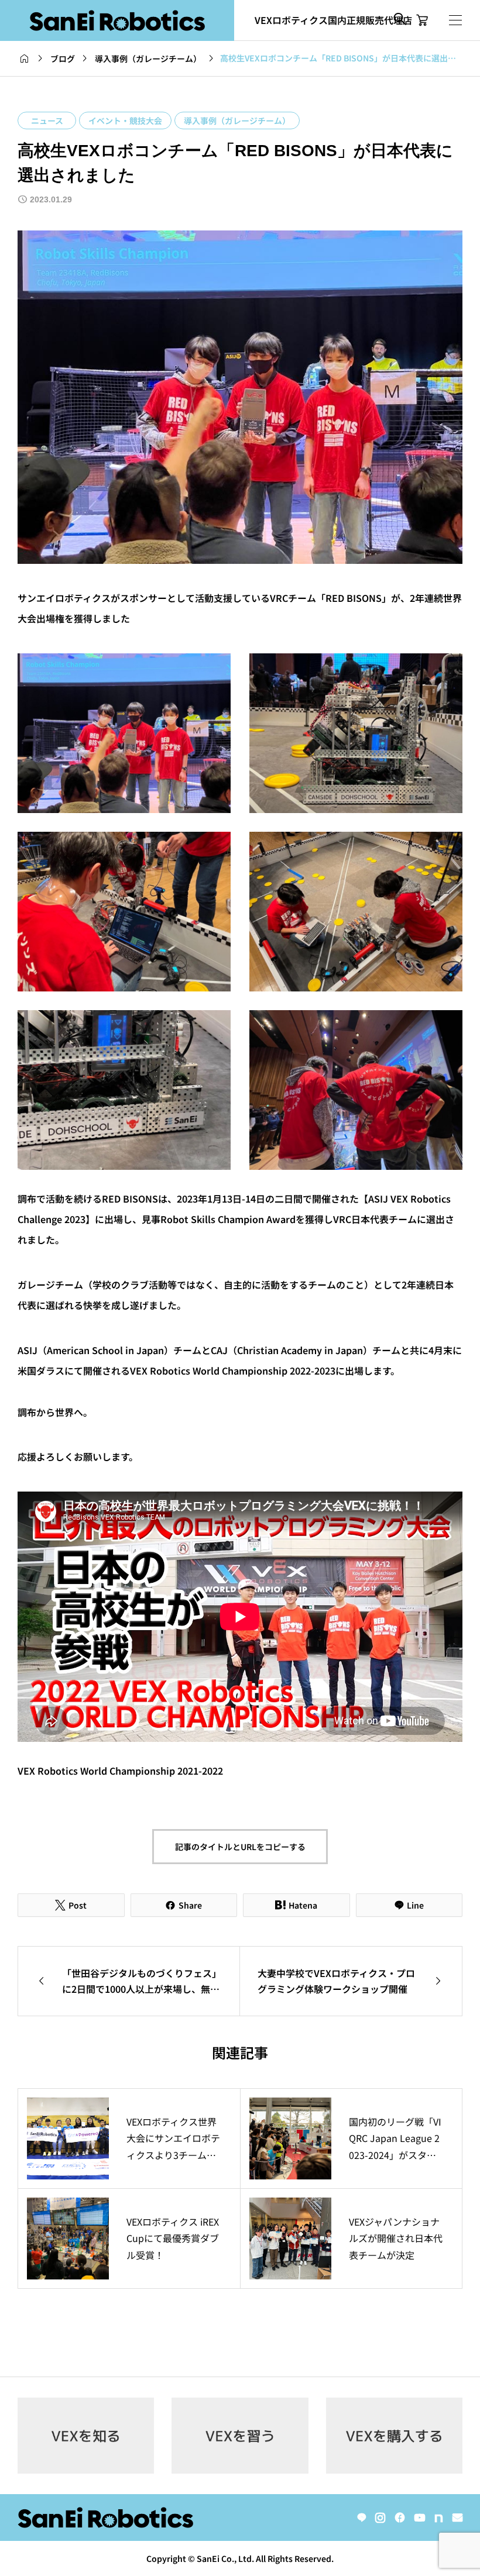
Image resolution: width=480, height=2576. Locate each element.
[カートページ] (422, 20)
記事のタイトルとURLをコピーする (240, 1847)
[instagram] (380, 2518)
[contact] (457, 2517)
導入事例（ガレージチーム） (237, 120)
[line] (362, 2518)
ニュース (47, 120)
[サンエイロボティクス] (117, 20)
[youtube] (420, 2518)
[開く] (455, 20)
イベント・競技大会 (125, 120)
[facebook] (400, 2518)
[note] (439, 2518)
